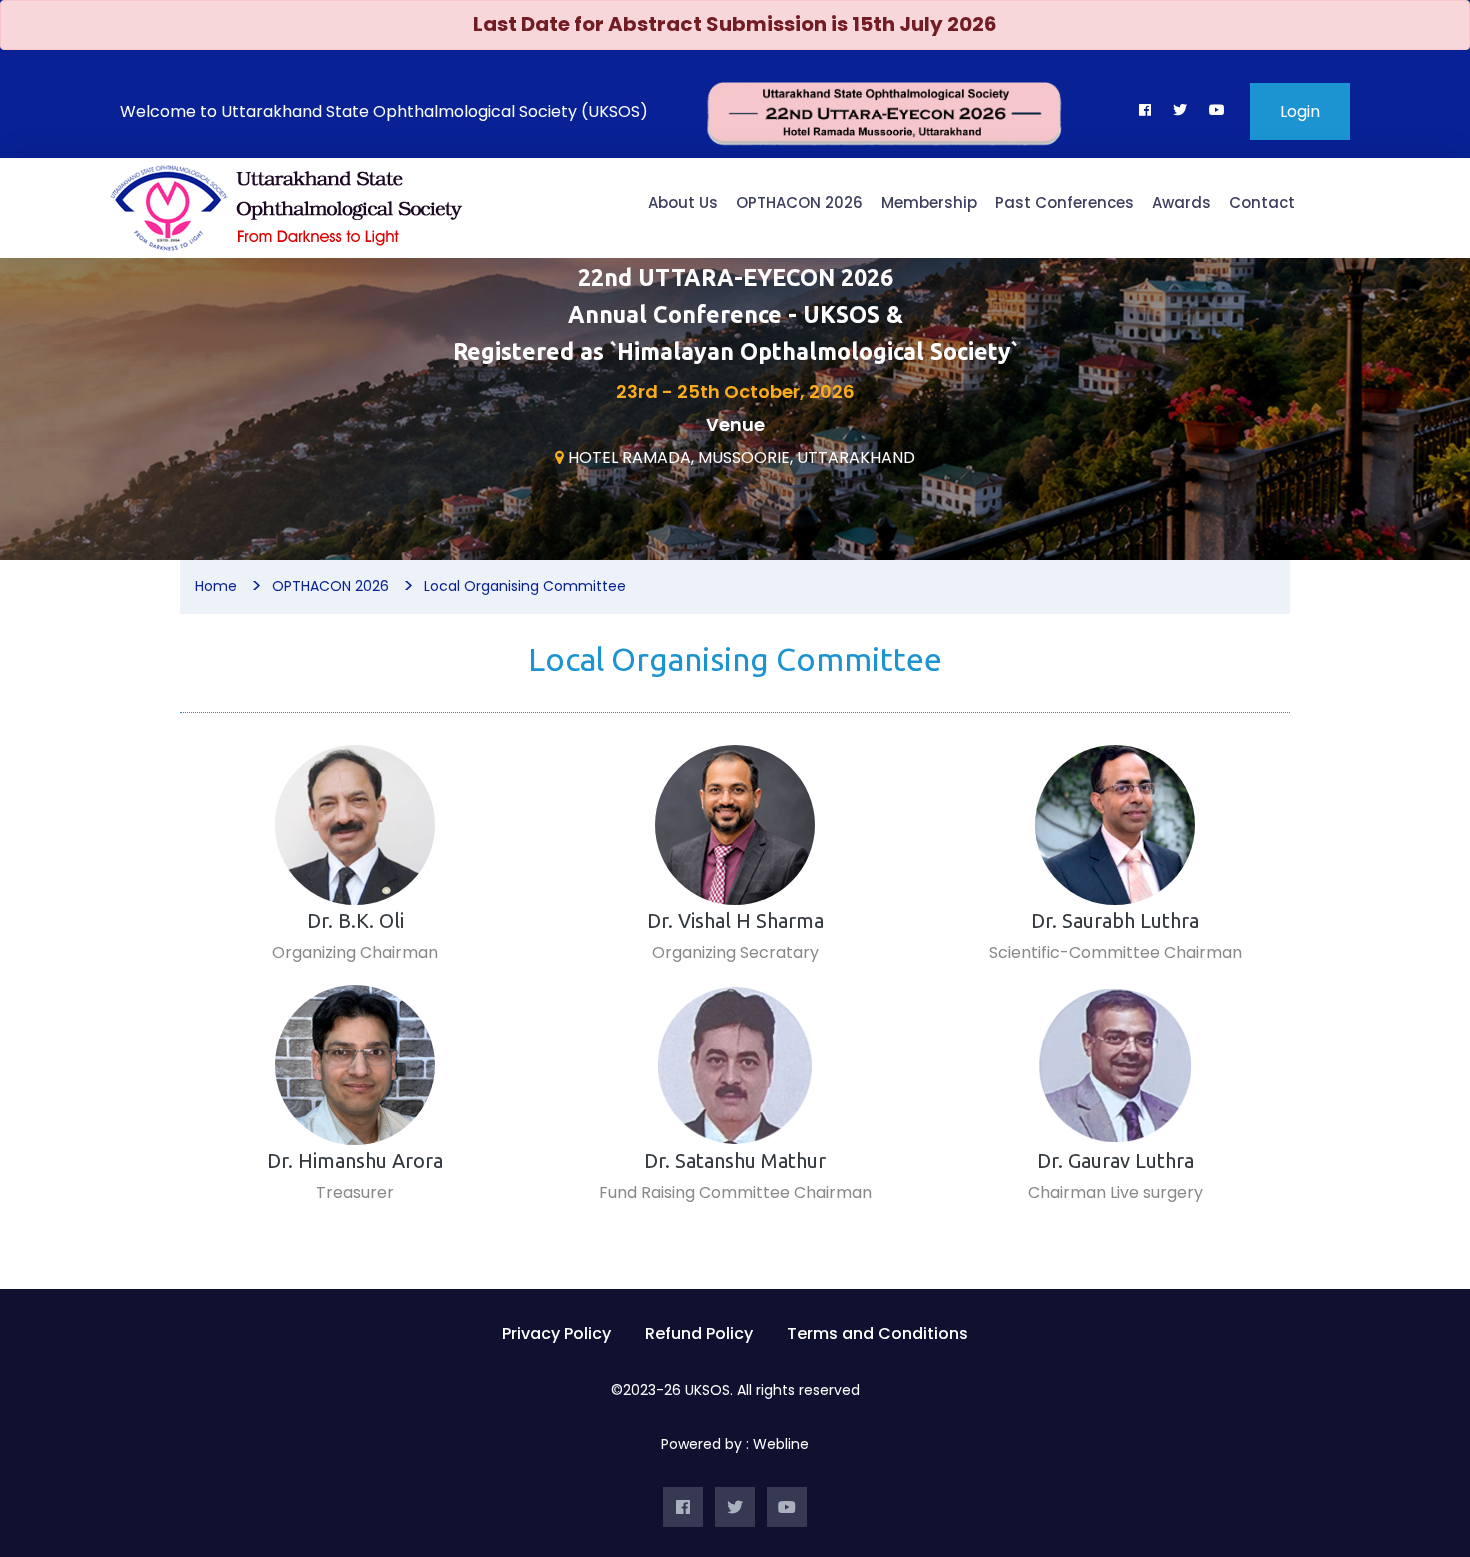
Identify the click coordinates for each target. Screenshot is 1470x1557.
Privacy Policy (556, 1333)
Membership (929, 202)
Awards (1181, 202)
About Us (683, 202)
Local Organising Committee (525, 586)
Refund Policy (699, 1333)
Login (1300, 111)
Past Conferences (1064, 202)
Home (216, 586)
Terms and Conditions (877, 1333)
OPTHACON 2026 (799, 202)
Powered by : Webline (735, 1444)
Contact (1262, 202)
